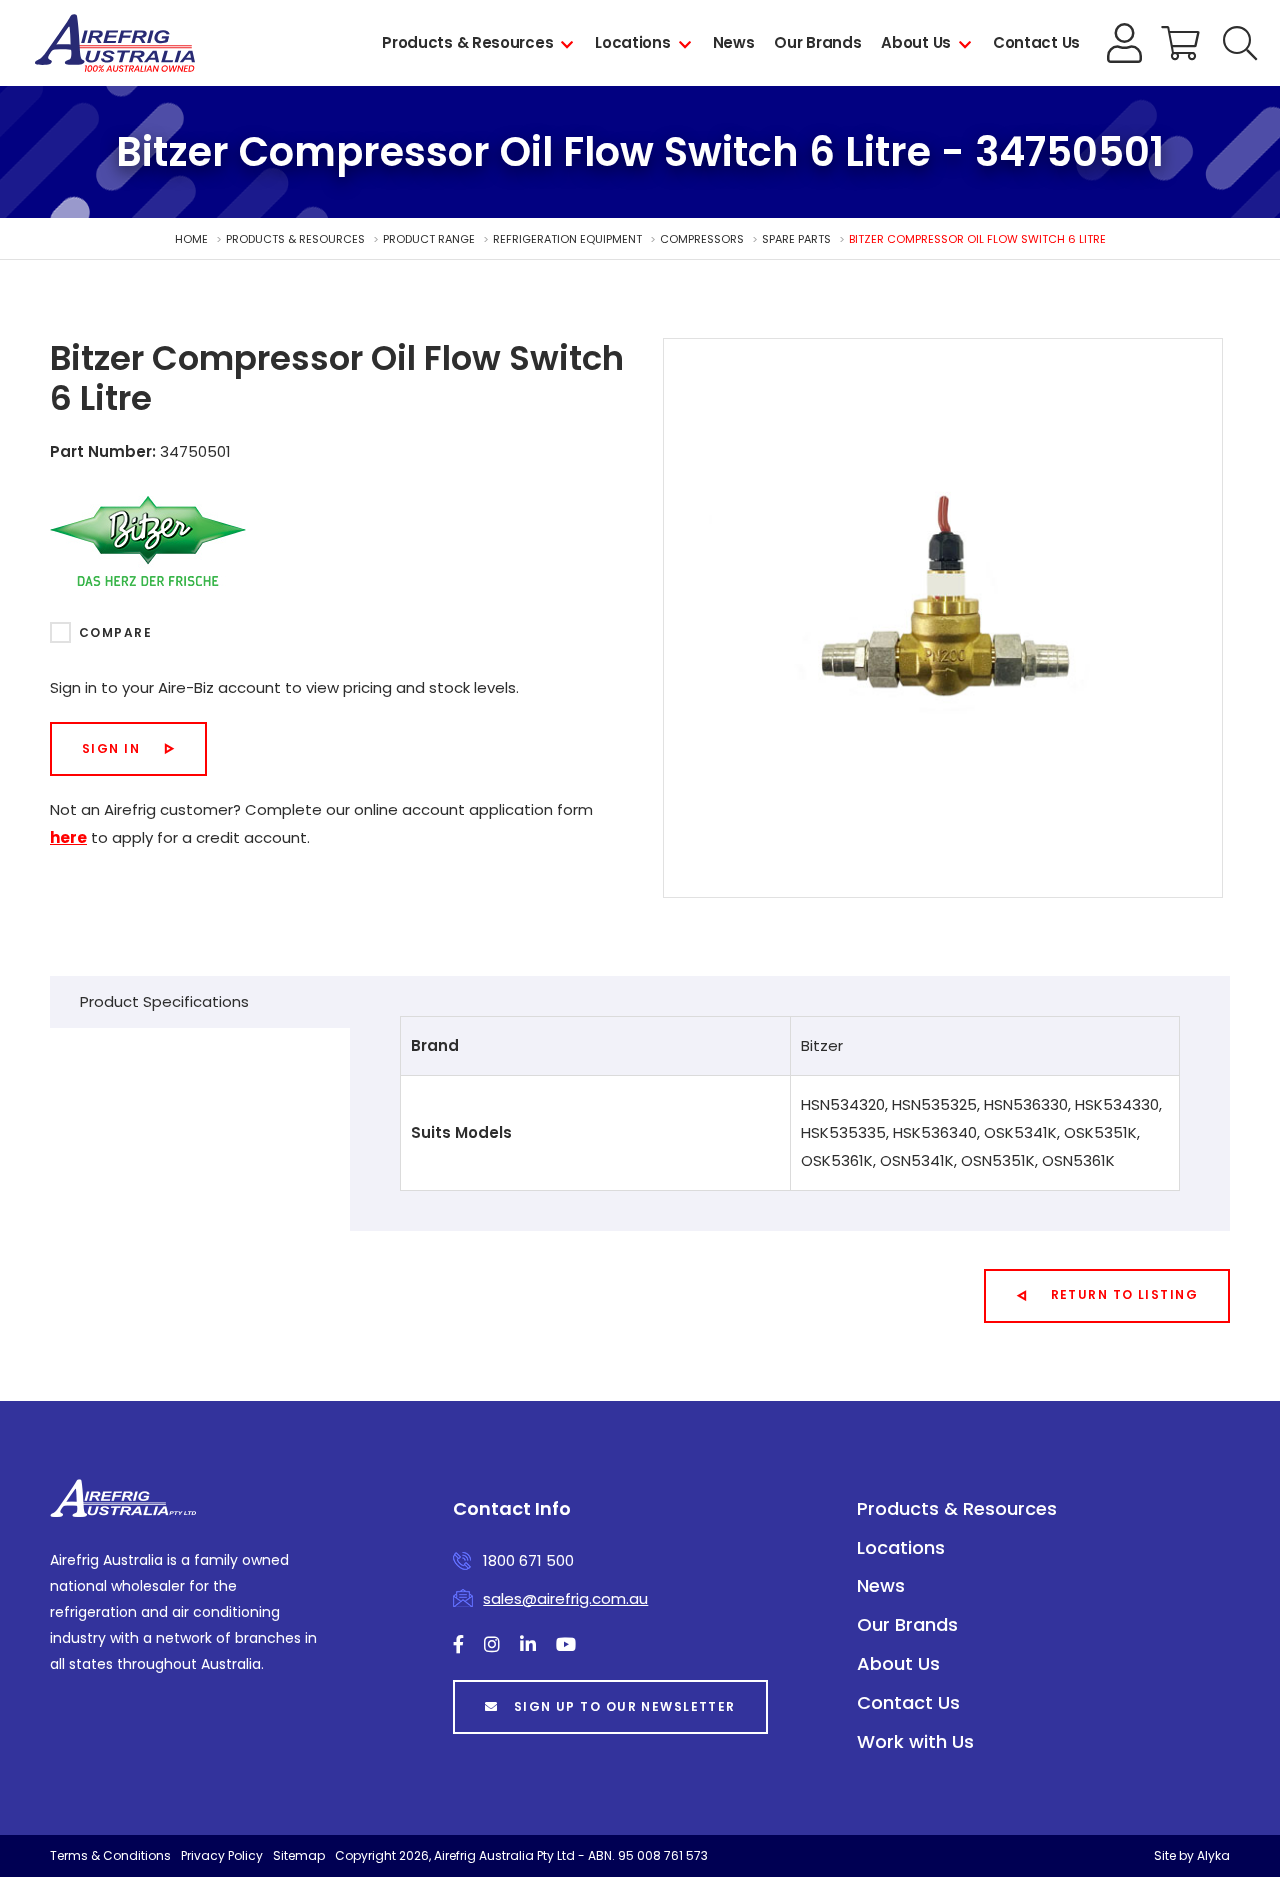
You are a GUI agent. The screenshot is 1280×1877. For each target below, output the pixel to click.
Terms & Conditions (110, 1855)
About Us (916, 42)
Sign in (111, 748)
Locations (632, 42)
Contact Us (1036, 42)
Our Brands (817, 42)
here (68, 837)
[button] (1240, 43)
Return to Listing (1124, 1294)
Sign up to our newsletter (625, 1706)
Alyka (1213, 1855)
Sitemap (299, 1855)
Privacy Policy (222, 1855)
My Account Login (1125, 43)
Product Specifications (164, 1001)
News (734, 42)
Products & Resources (467, 42)
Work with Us (915, 1741)
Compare (115, 632)
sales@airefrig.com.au (565, 1598)
